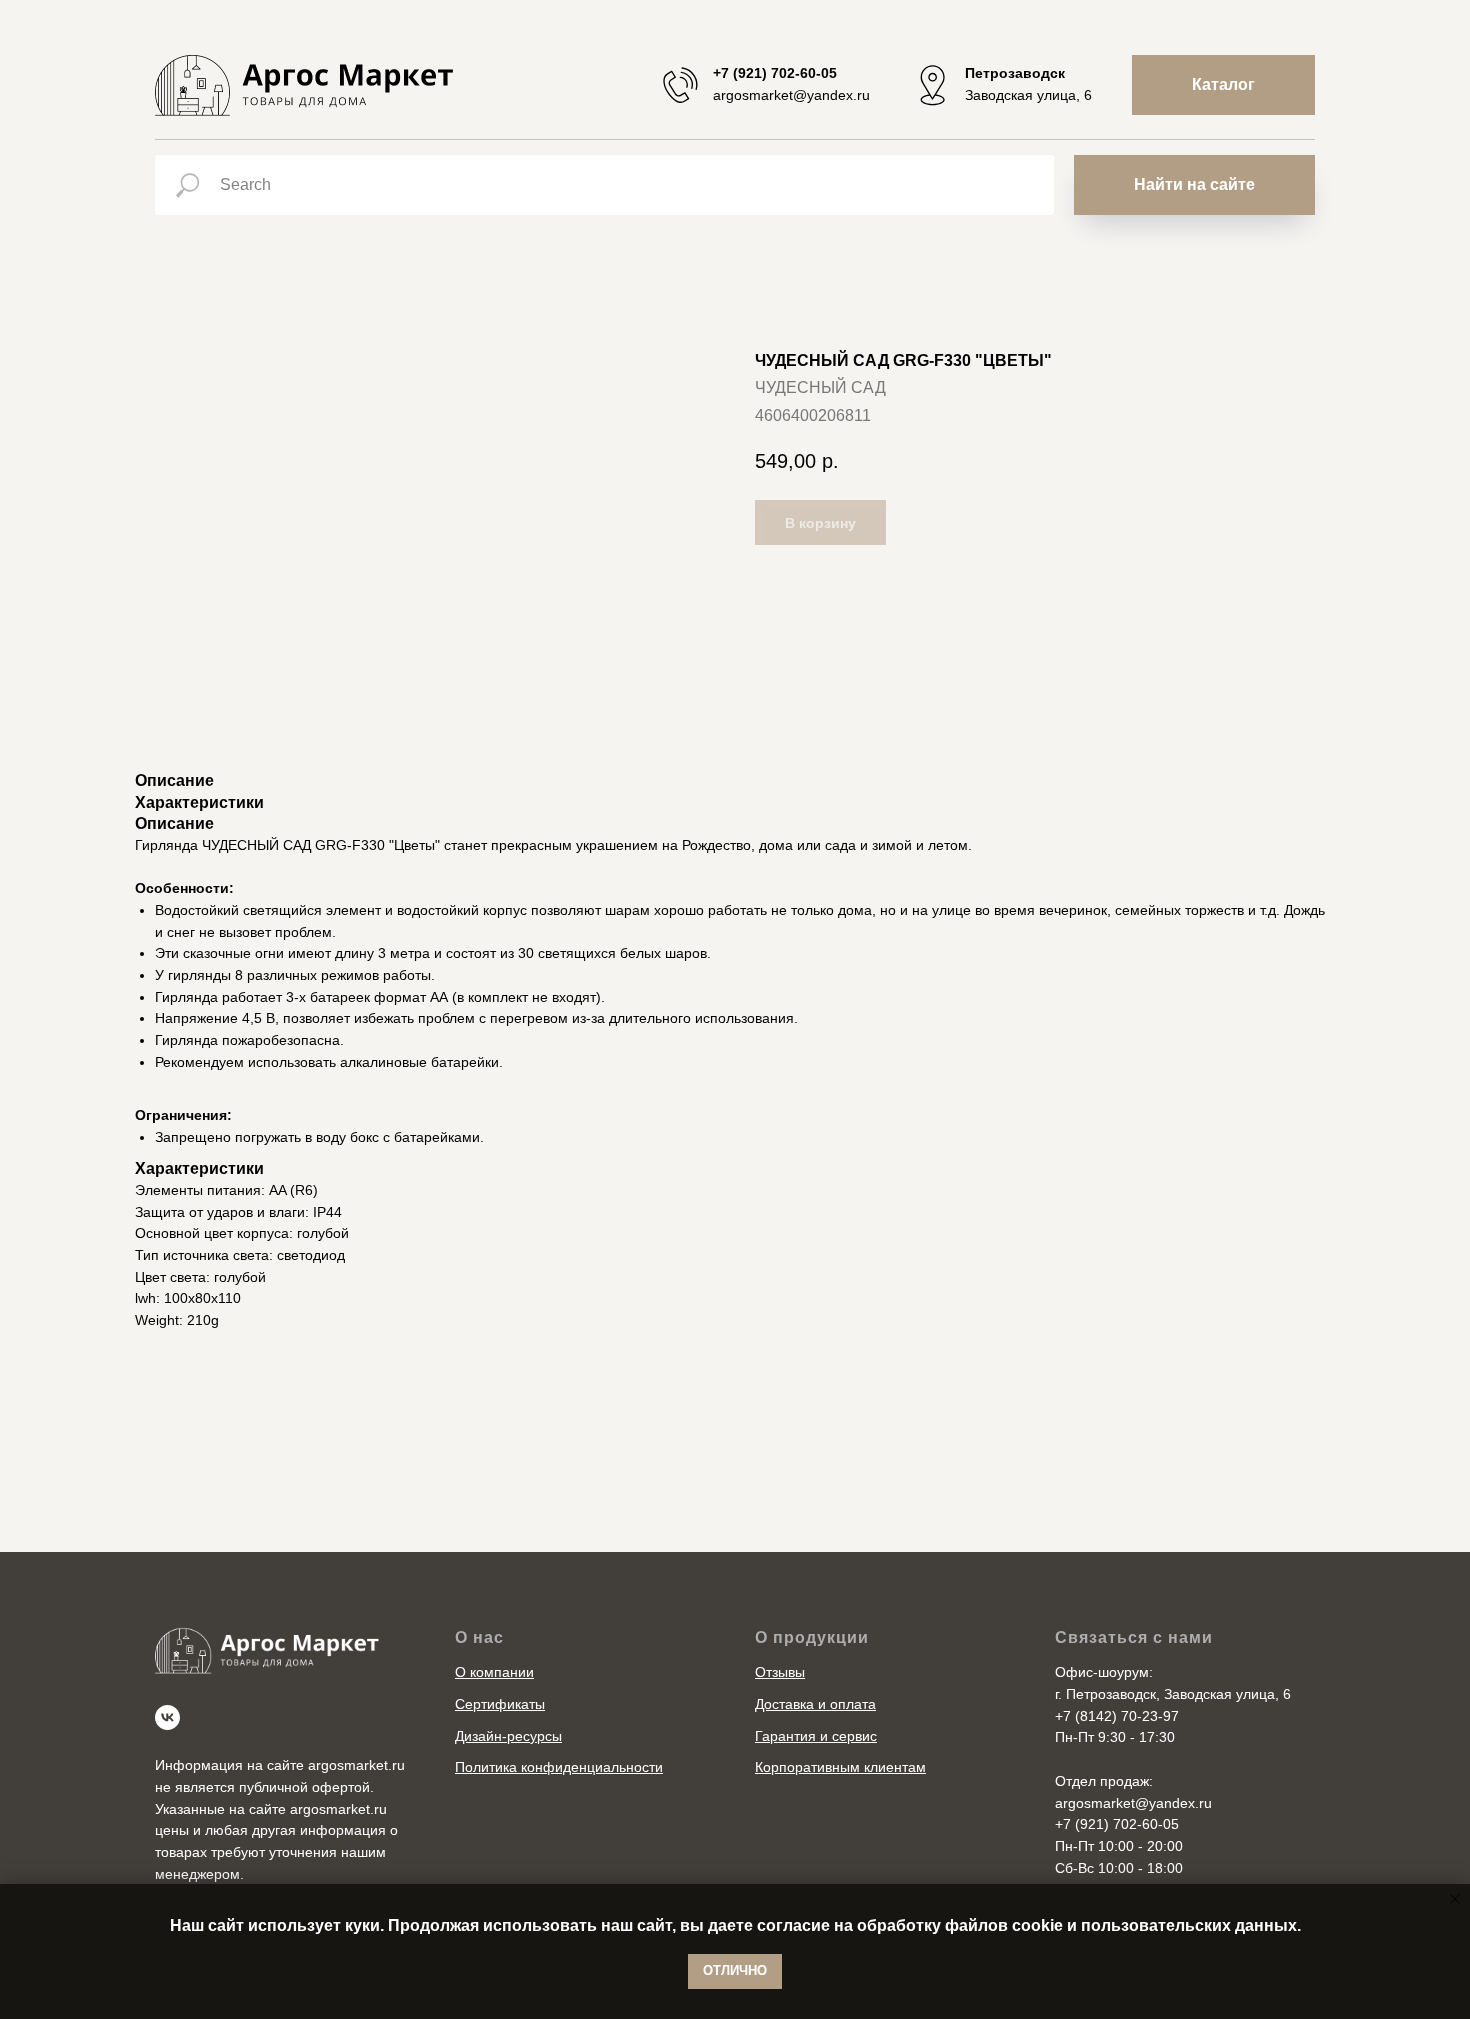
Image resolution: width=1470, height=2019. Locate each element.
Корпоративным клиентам (840, 1767)
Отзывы (780, 1672)
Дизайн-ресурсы (508, 1736)
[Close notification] (1455, 1899)
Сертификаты (500, 1704)
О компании (494, 1672)
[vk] (167, 1717)
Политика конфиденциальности (559, 1767)
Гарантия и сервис (816, 1736)
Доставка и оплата (815, 1704)
